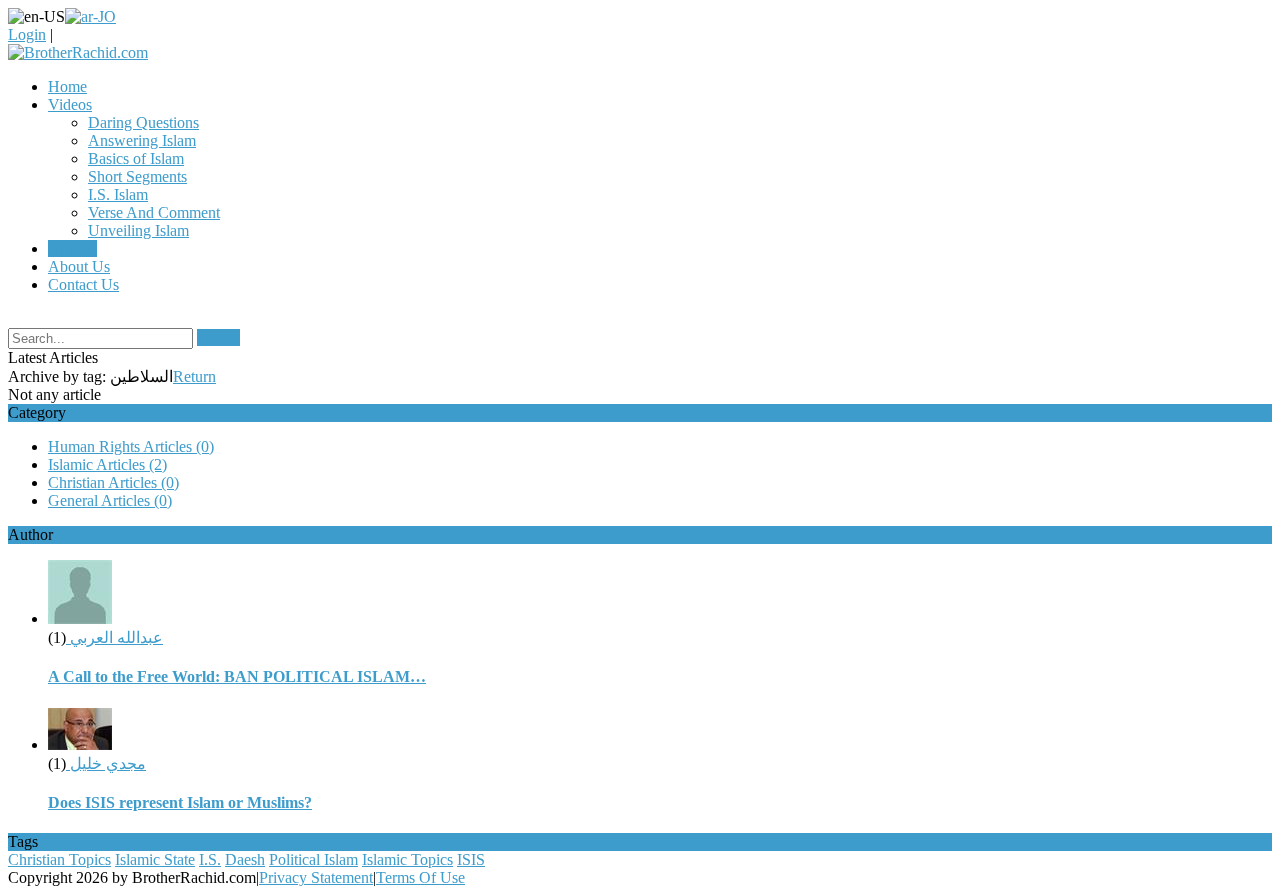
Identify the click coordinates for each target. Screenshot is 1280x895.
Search (218, 337)
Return (194, 376)
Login (27, 34)
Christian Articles (113, 482)
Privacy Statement (316, 877)
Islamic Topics (407, 859)
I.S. (210, 859)
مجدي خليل (106, 763)
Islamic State (155, 859)
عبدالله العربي (114, 637)
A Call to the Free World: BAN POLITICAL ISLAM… (237, 676)
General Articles (110, 500)
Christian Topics (59, 859)
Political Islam (313, 859)
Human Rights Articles (131, 446)
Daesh (245, 859)
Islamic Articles (107, 464)
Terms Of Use (420, 877)
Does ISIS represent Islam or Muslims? (180, 802)
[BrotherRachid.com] (78, 52)
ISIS (471, 859)
